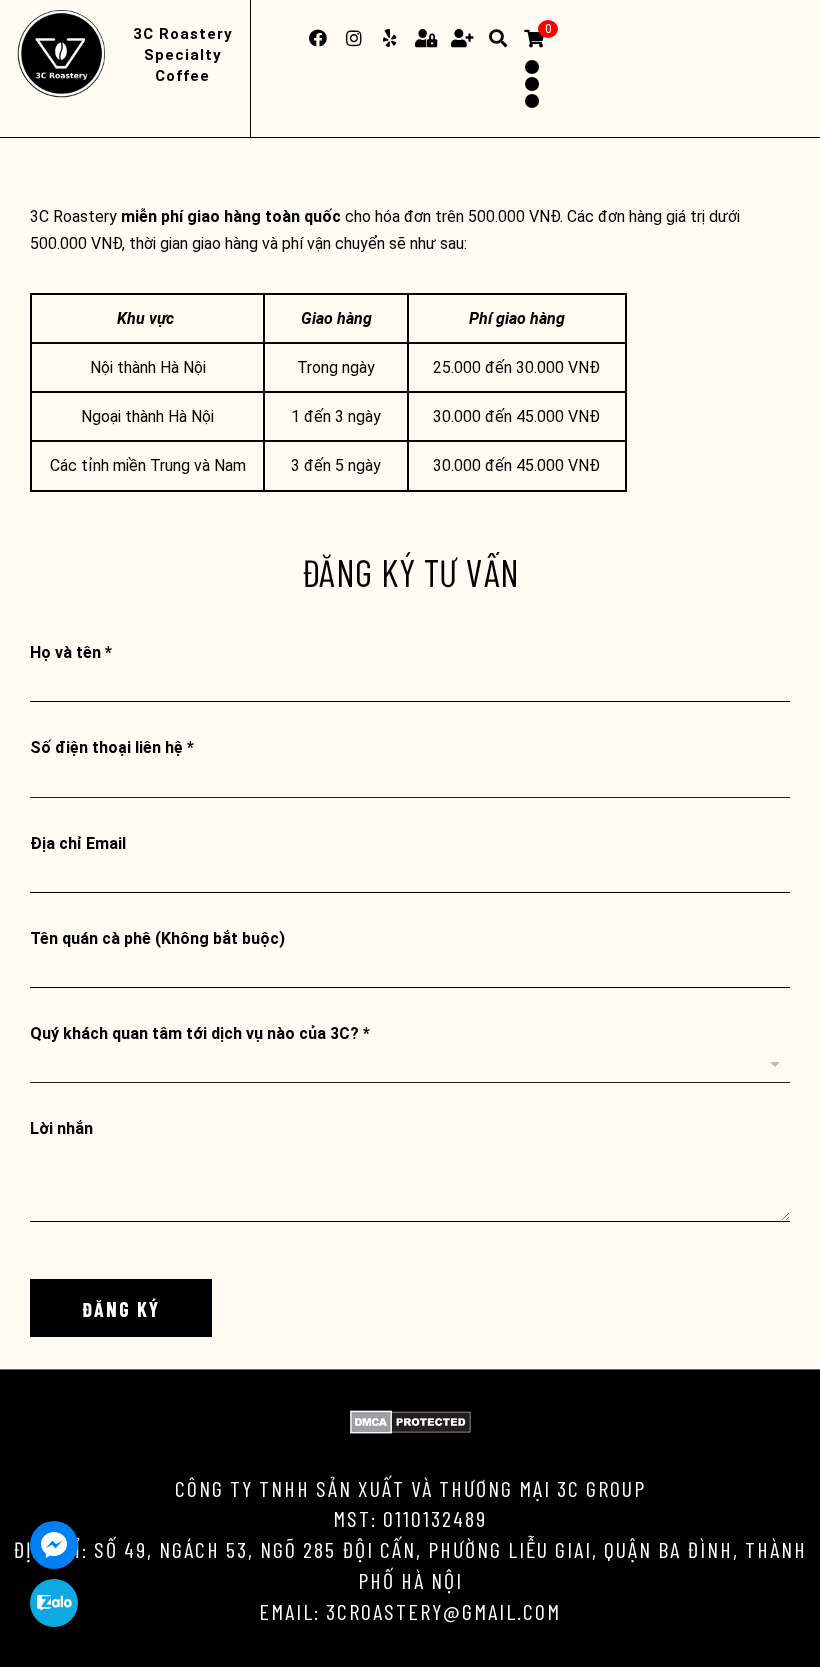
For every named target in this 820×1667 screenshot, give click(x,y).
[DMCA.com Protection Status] (410, 1428)
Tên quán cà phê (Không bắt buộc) (157, 938)
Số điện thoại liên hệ (112, 747)
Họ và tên (71, 652)
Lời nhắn (61, 1128)
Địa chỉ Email (78, 843)
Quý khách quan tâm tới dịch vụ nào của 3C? (200, 1033)
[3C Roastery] (65, 55)
